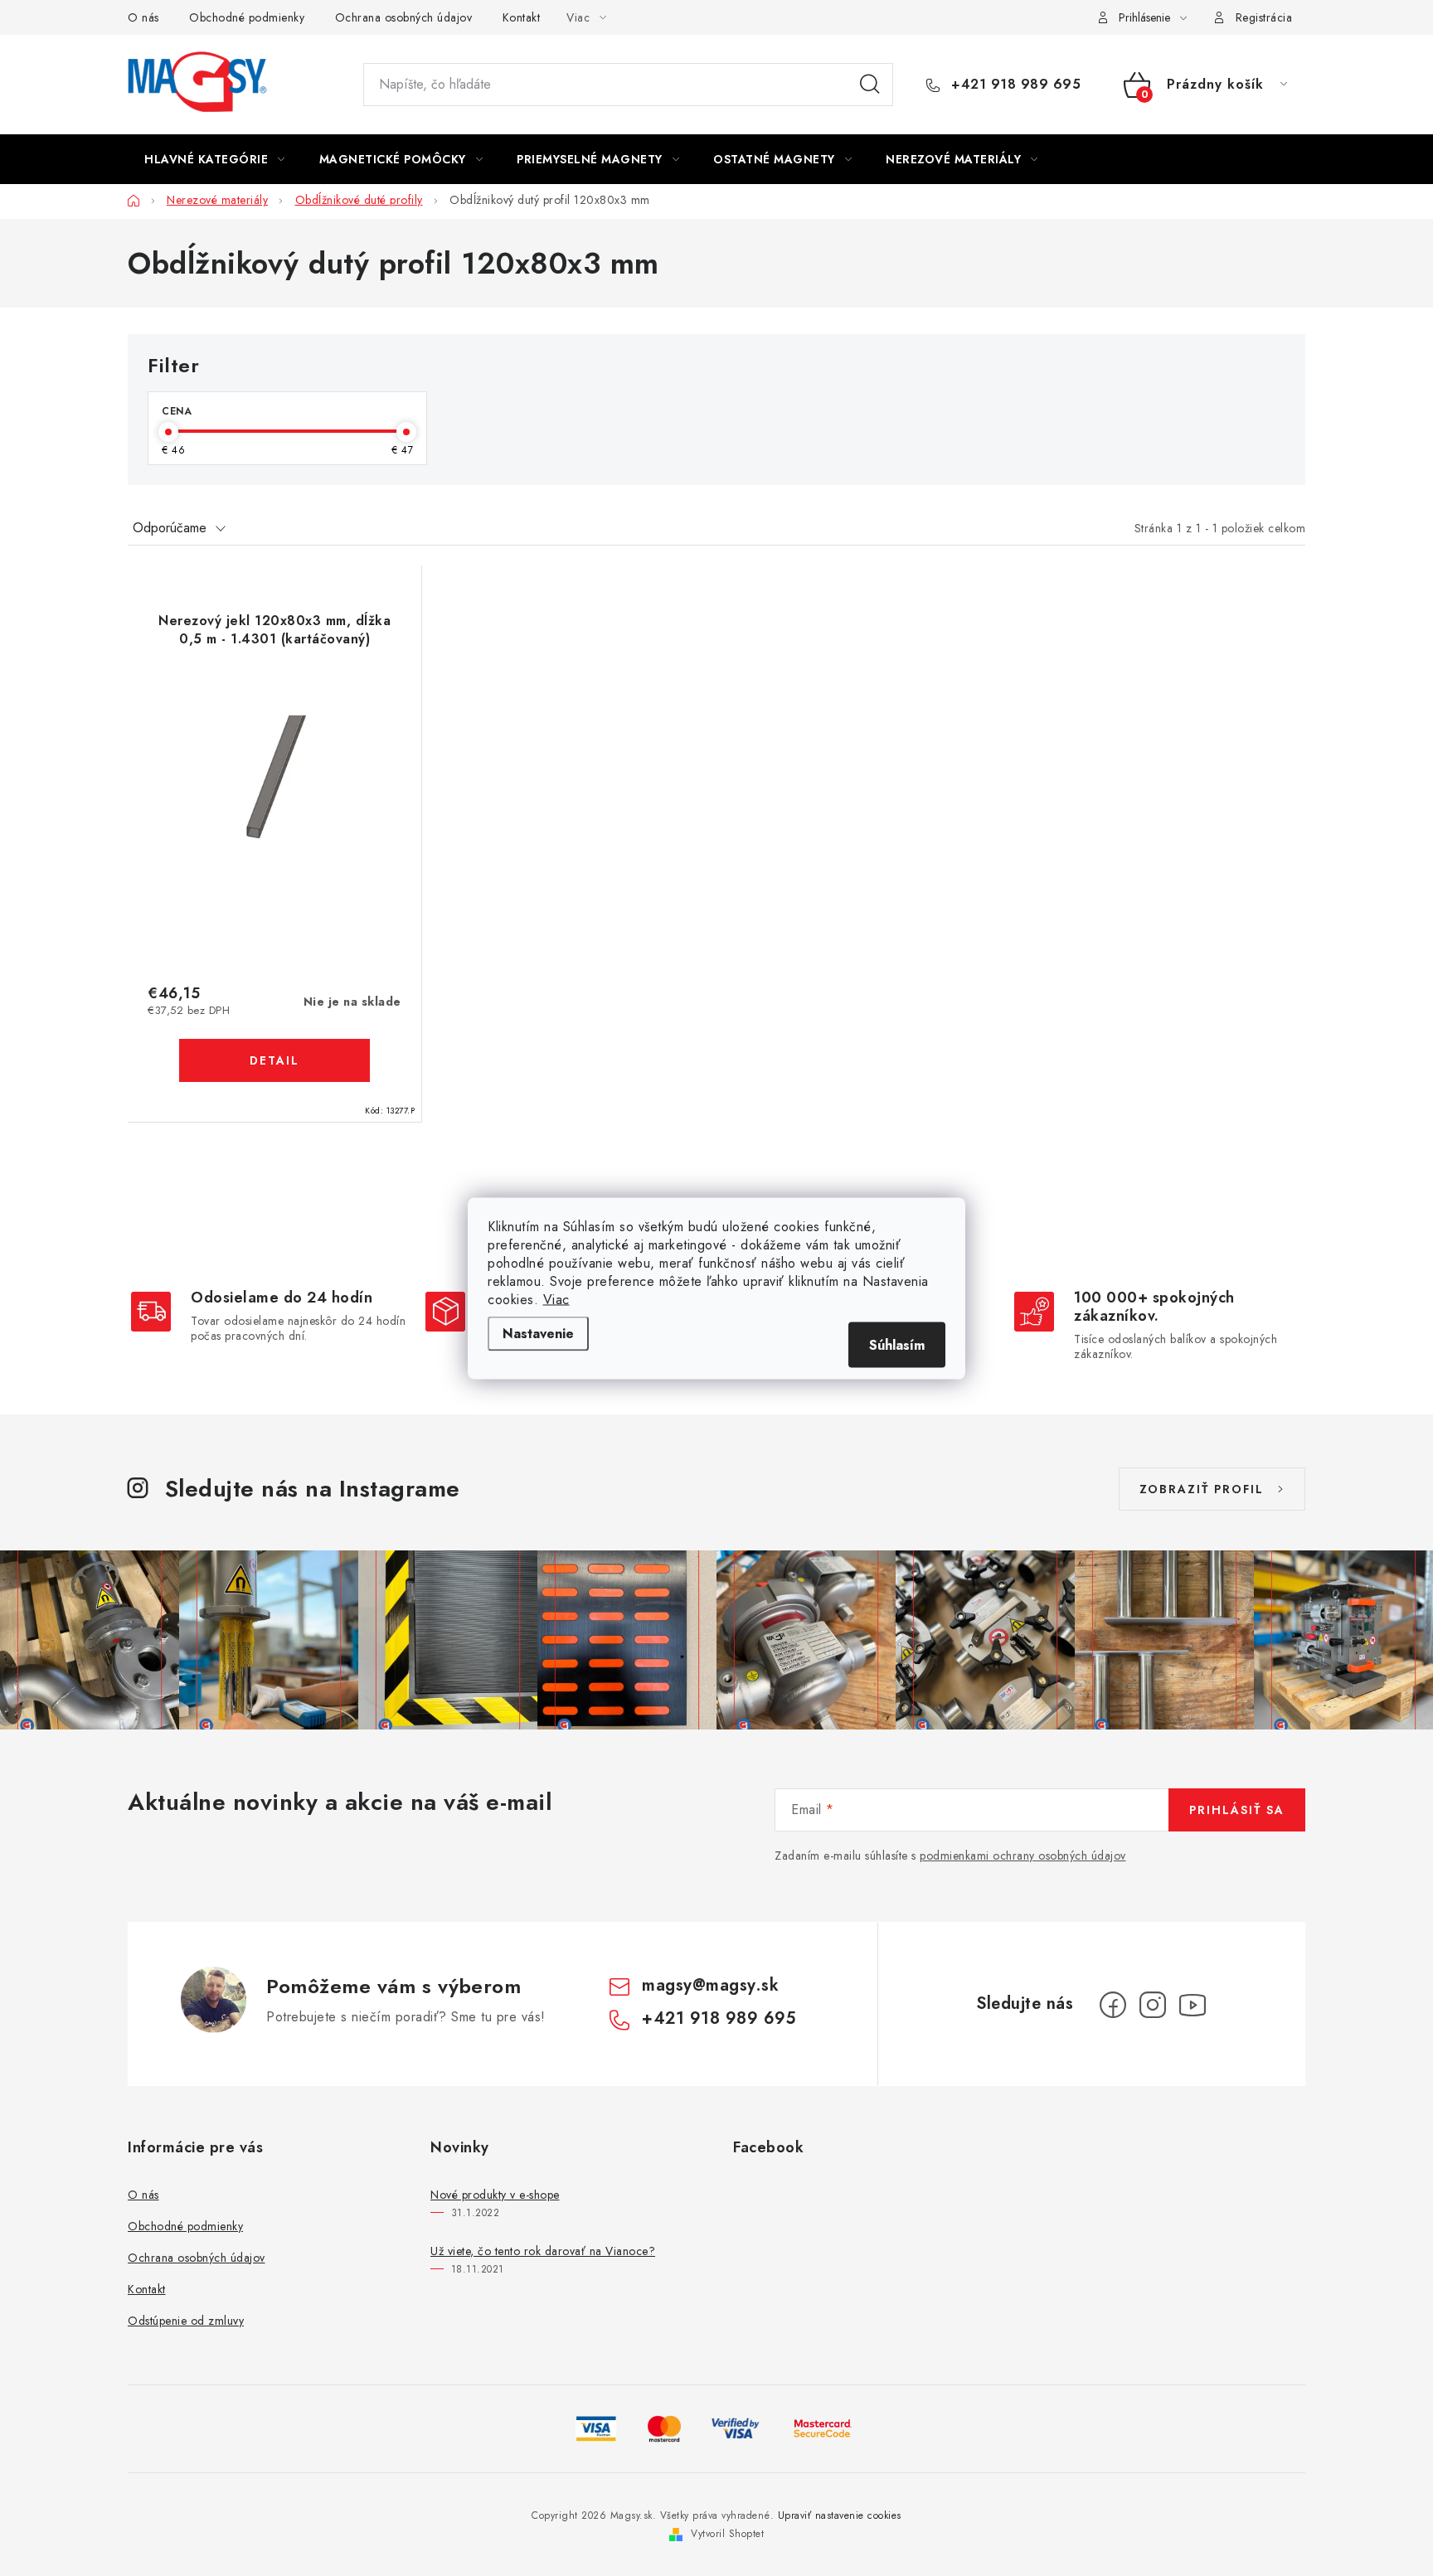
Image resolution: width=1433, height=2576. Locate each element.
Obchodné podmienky (247, 17)
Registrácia (1264, 17)
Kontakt (522, 17)
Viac (556, 1299)
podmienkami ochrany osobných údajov (1023, 1856)
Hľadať (870, 85)
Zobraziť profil (1202, 1489)
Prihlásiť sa (1237, 1810)
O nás (143, 17)
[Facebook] (1113, 2005)
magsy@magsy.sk (710, 1985)
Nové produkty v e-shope (495, 2195)
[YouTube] (1193, 2005)
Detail (274, 1060)
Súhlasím (897, 1344)
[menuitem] (215, 159)
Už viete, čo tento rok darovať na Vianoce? (543, 2251)
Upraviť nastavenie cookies (840, 2515)
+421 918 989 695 (1014, 85)
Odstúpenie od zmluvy (186, 2321)
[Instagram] (1153, 2005)
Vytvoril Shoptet (727, 2534)
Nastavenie (538, 1333)
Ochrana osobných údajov (404, 17)
